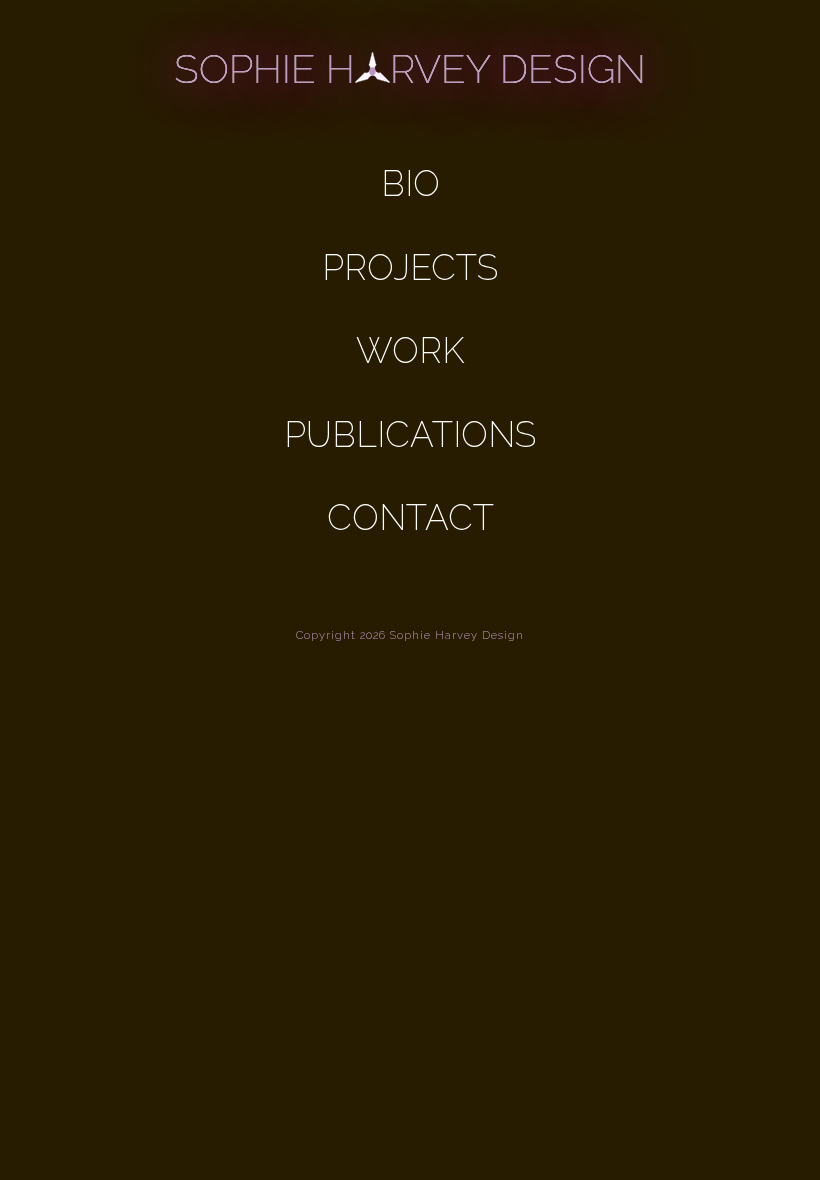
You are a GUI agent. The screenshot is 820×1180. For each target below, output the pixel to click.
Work (410, 350)
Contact (410, 517)
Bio (410, 183)
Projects (410, 267)
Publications (410, 434)
